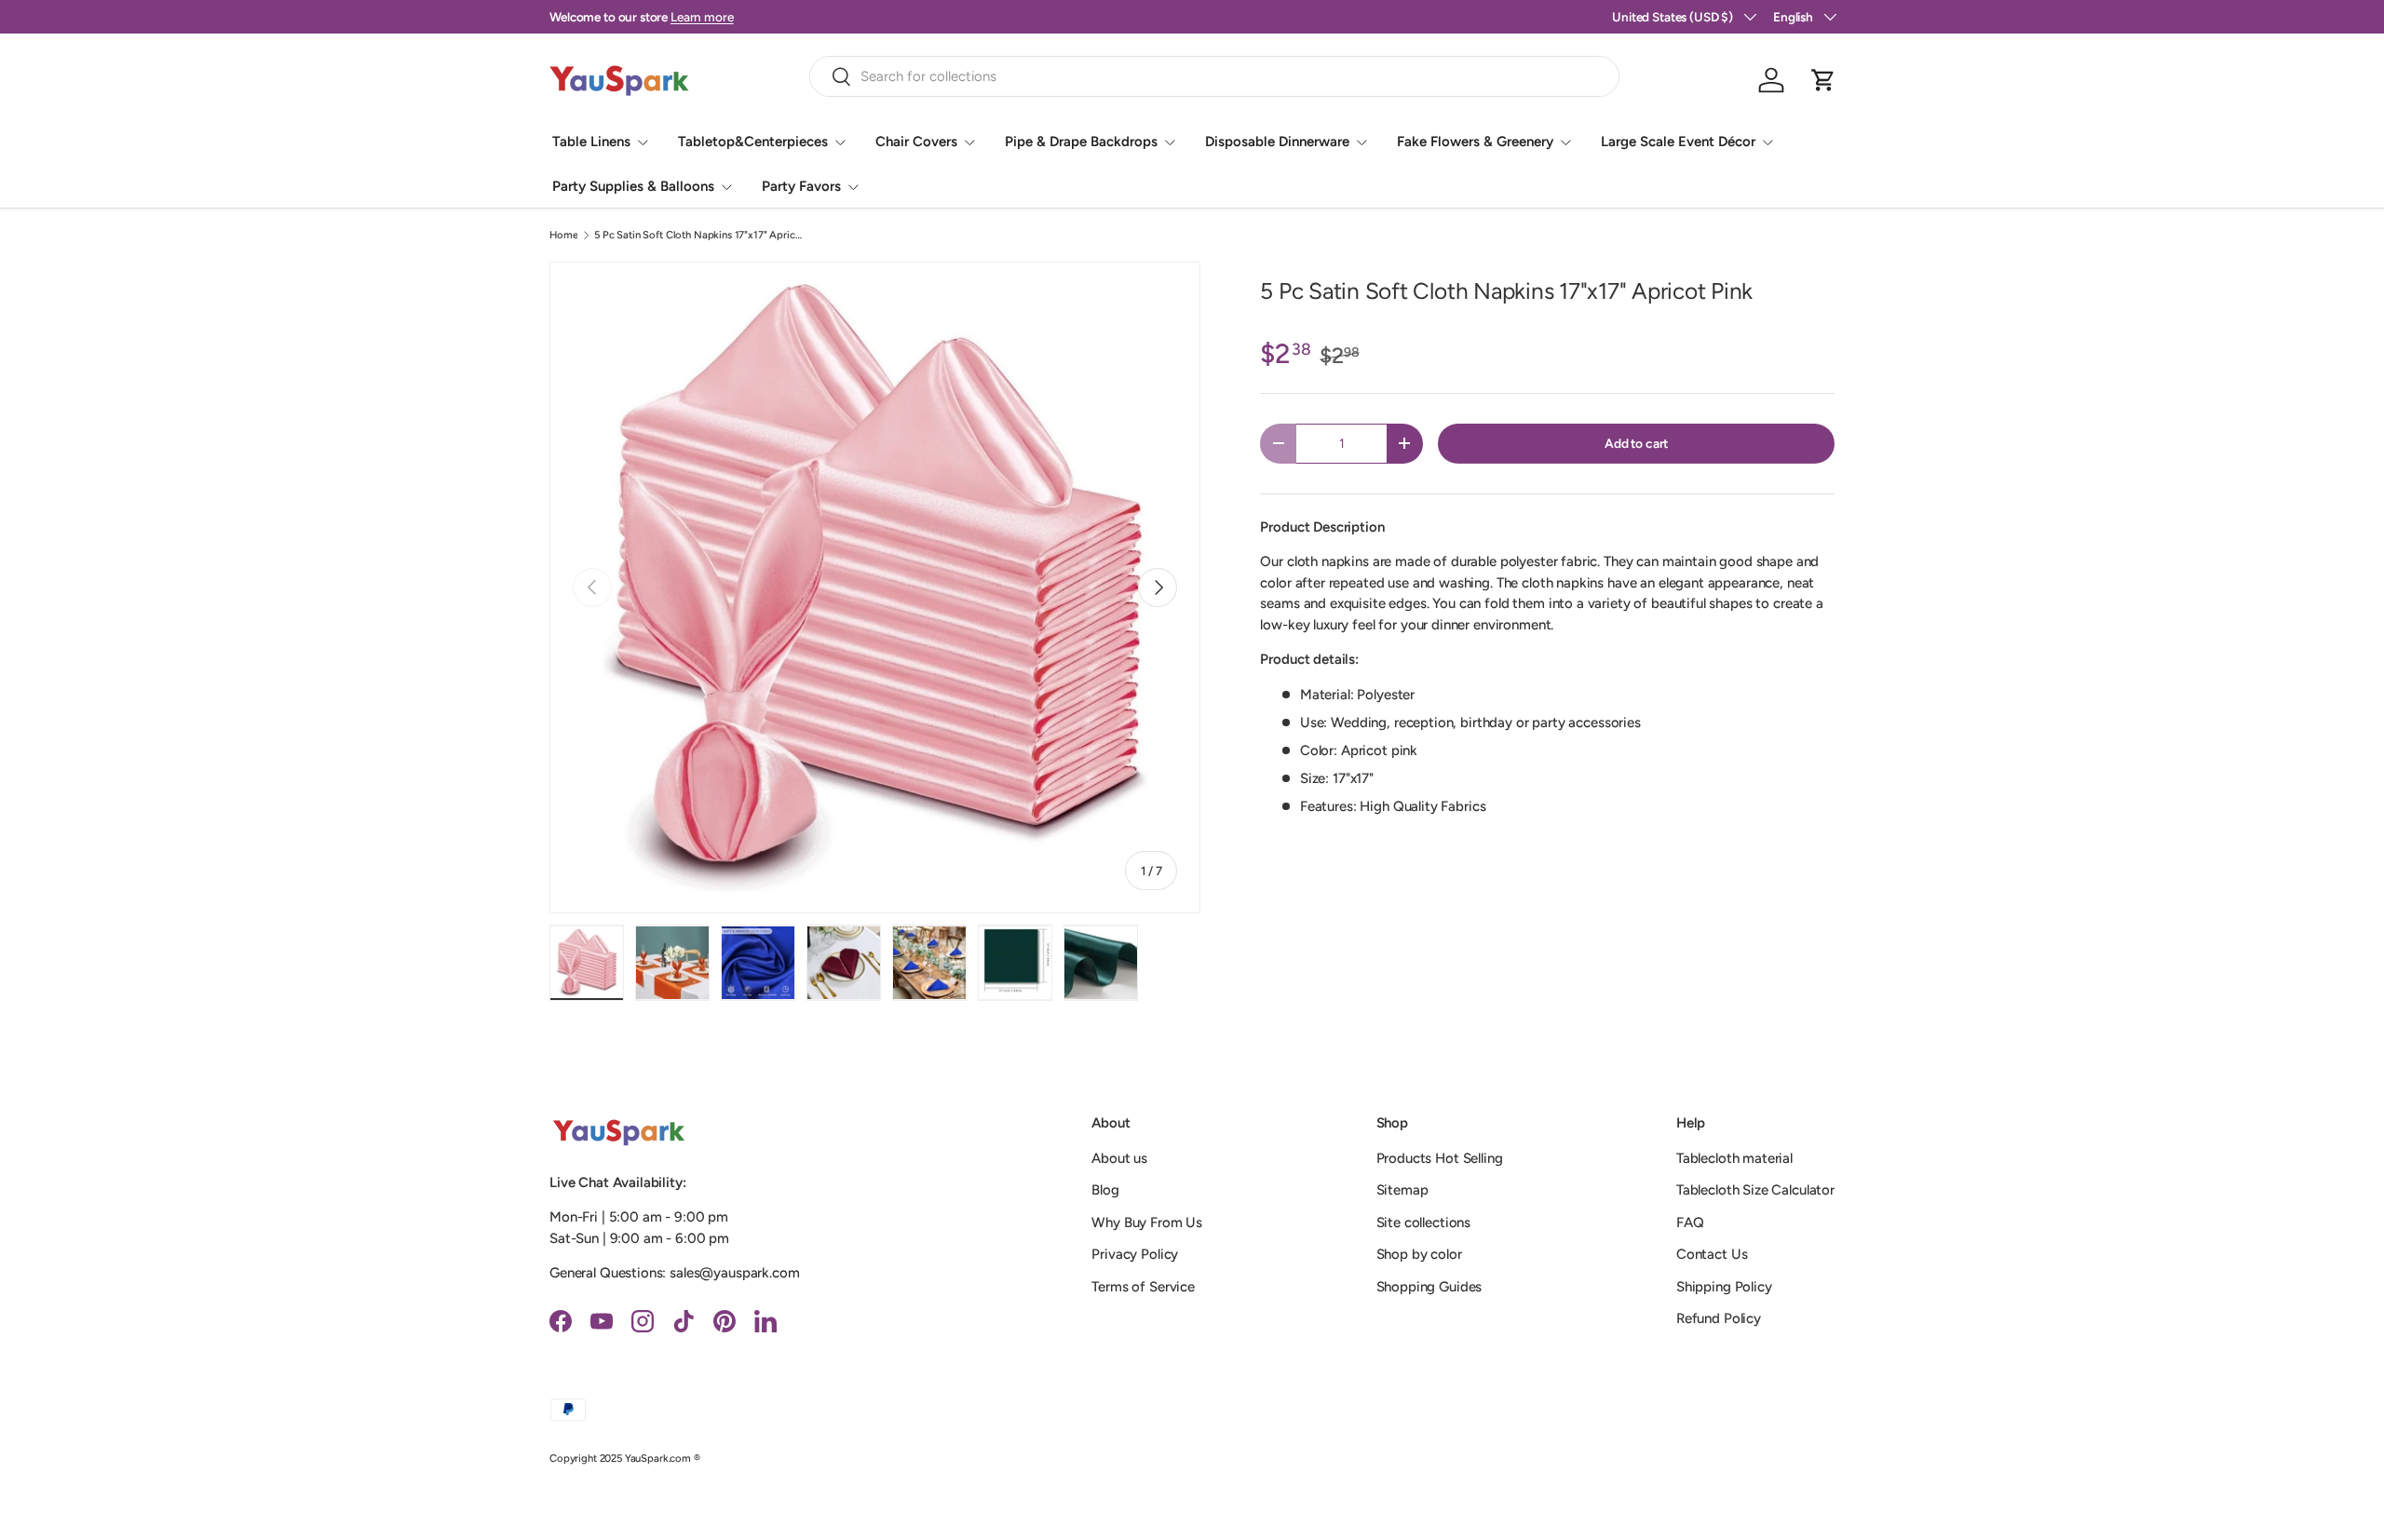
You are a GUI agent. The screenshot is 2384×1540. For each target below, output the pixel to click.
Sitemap (1402, 1190)
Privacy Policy (1135, 1254)
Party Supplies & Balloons (633, 186)
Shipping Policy (1724, 1287)
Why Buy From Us (1147, 1223)
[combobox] (1215, 76)
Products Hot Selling (1440, 1158)
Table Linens (591, 142)
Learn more (702, 17)
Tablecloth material (1734, 1158)
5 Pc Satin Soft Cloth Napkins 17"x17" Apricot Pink (699, 235)
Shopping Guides (1429, 1287)
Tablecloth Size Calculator (1755, 1190)
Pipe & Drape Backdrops (1081, 142)
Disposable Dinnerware (1277, 142)
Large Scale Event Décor (1678, 142)
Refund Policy (1719, 1318)
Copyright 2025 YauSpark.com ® (625, 1458)
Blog (1105, 1190)
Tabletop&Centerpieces (753, 142)
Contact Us (1712, 1254)
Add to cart (1636, 443)
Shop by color (1419, 1254)
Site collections (1424, 1223)
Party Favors (801, 186)
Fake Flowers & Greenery (1475, 142)
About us (1119, 1158)
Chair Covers (916, 142)
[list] (875, 587)
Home (563, 235)
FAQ (1690, 1223)
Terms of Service (1143, 1287)
